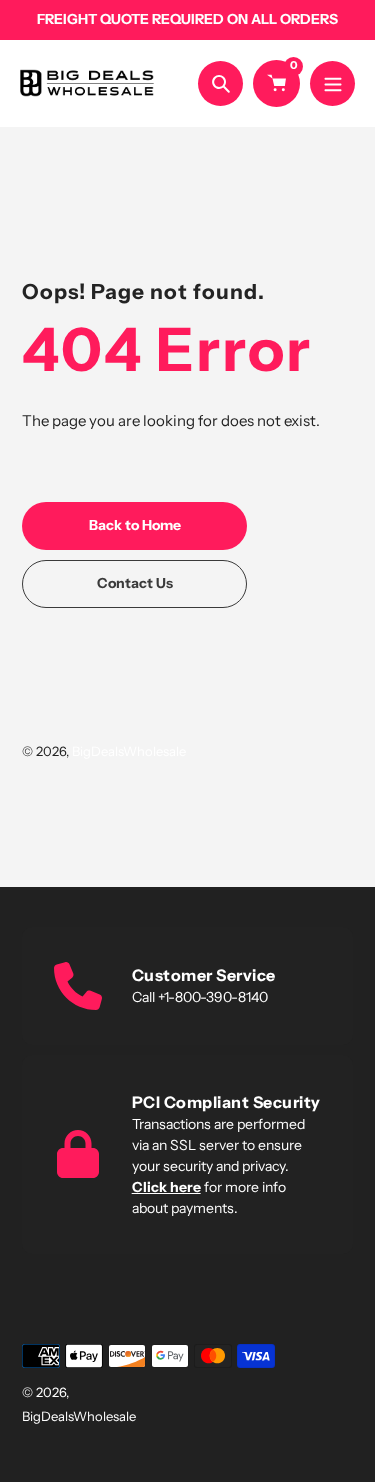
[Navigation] (332, 83)
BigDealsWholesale (129, 751)
